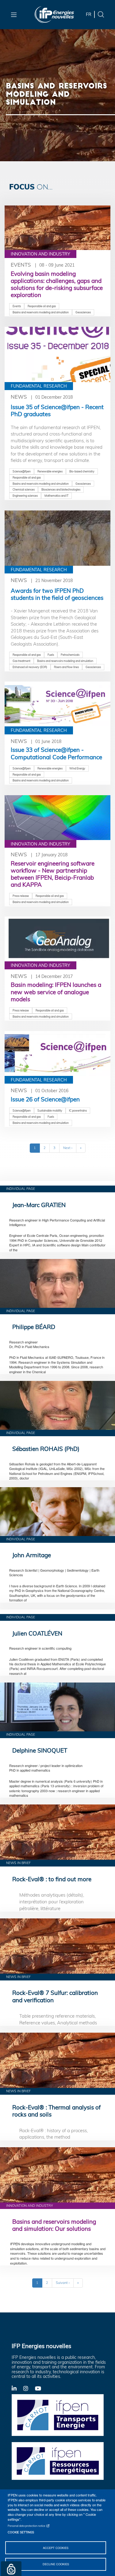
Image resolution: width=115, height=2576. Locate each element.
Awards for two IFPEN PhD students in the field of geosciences (57, 594)
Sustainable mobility (50, 1110)
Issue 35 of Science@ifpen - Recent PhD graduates (57, 410)
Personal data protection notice (27, 2526)
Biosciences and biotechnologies (61, 489)
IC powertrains (78, 1110)
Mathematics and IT (56, 496)
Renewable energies (50, 471)
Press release (21, 896)
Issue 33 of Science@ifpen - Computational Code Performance (56, 753)
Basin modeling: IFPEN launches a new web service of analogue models (56, 992)
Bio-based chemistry (82, 471)
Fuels (51, 655)
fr (89, 14)
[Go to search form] (101, 14)
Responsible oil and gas (42, 306)
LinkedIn (17, 2388)
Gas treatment (21, 661)
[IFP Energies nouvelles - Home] (54, 15)
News (19, 397)
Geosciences (83, 312)
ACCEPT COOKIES (56, 2548)
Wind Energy (77, 768)
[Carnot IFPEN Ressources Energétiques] (58, 2461)
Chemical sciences (24, 489)
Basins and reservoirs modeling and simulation (41, 312)
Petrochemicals (70, 655)
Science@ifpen (22, 471)
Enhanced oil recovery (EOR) (30, 667)
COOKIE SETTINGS (21, 2532)
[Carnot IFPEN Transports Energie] (58, 2414)
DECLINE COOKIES (56, 2564)
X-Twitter (29, 2390)
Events (21, 265)
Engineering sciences (25, 496)
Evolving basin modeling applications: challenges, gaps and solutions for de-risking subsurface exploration (57, 284)
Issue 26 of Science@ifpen (45, 1099)
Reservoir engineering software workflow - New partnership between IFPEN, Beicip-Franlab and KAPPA (53, 874)
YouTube (41, 2388)
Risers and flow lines (66, 667)
